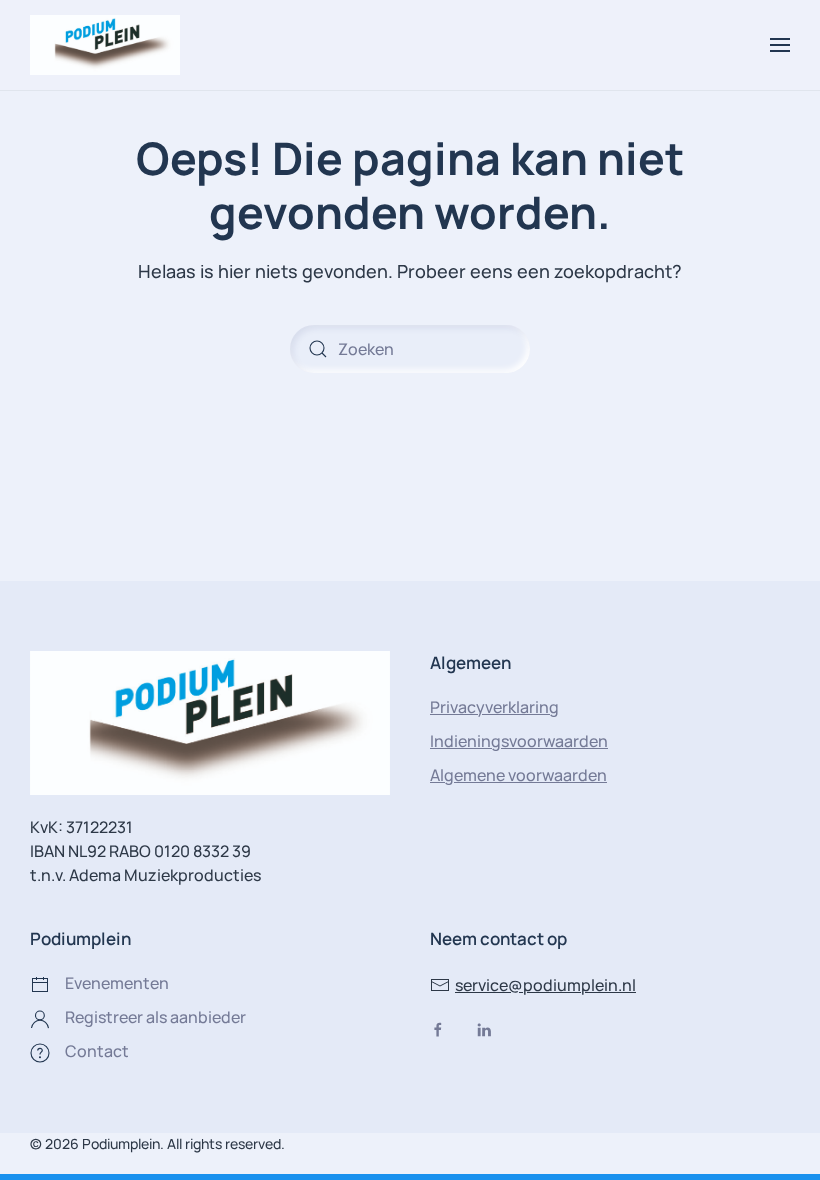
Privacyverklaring (494, 707)
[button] (780, 45)
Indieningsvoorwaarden (519, 741)
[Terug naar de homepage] (105, 45)
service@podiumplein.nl (545, 985)
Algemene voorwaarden (518, 775)
